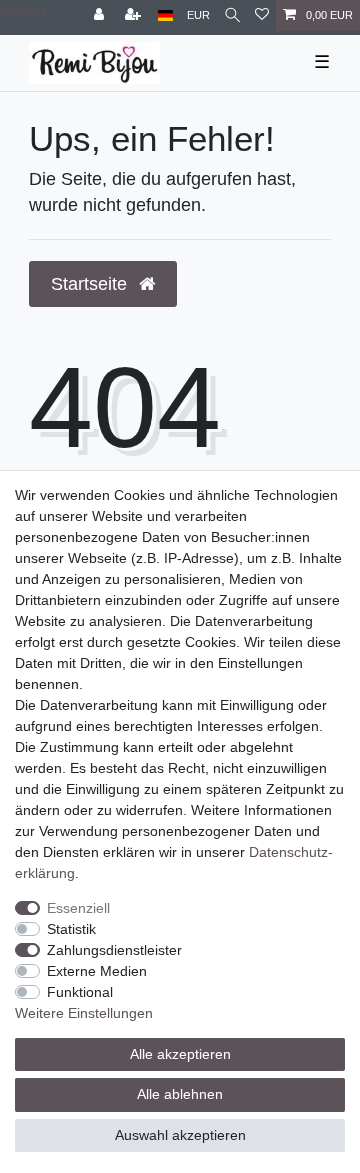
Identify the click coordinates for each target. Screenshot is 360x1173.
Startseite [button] (91, 284)
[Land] (165, 15)
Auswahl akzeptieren (180, 1135)
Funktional (80, 992)
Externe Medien (97, 971)
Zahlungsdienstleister (114, 950)
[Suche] (232, 15)
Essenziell (78, 908)
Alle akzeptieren (180, 1054)
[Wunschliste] (262, 15)
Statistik (71, 929)
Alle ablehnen (180, 1094)
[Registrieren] (135, 15)
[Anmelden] (101, 15)
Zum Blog (23, 11)
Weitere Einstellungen (84, 1013)
